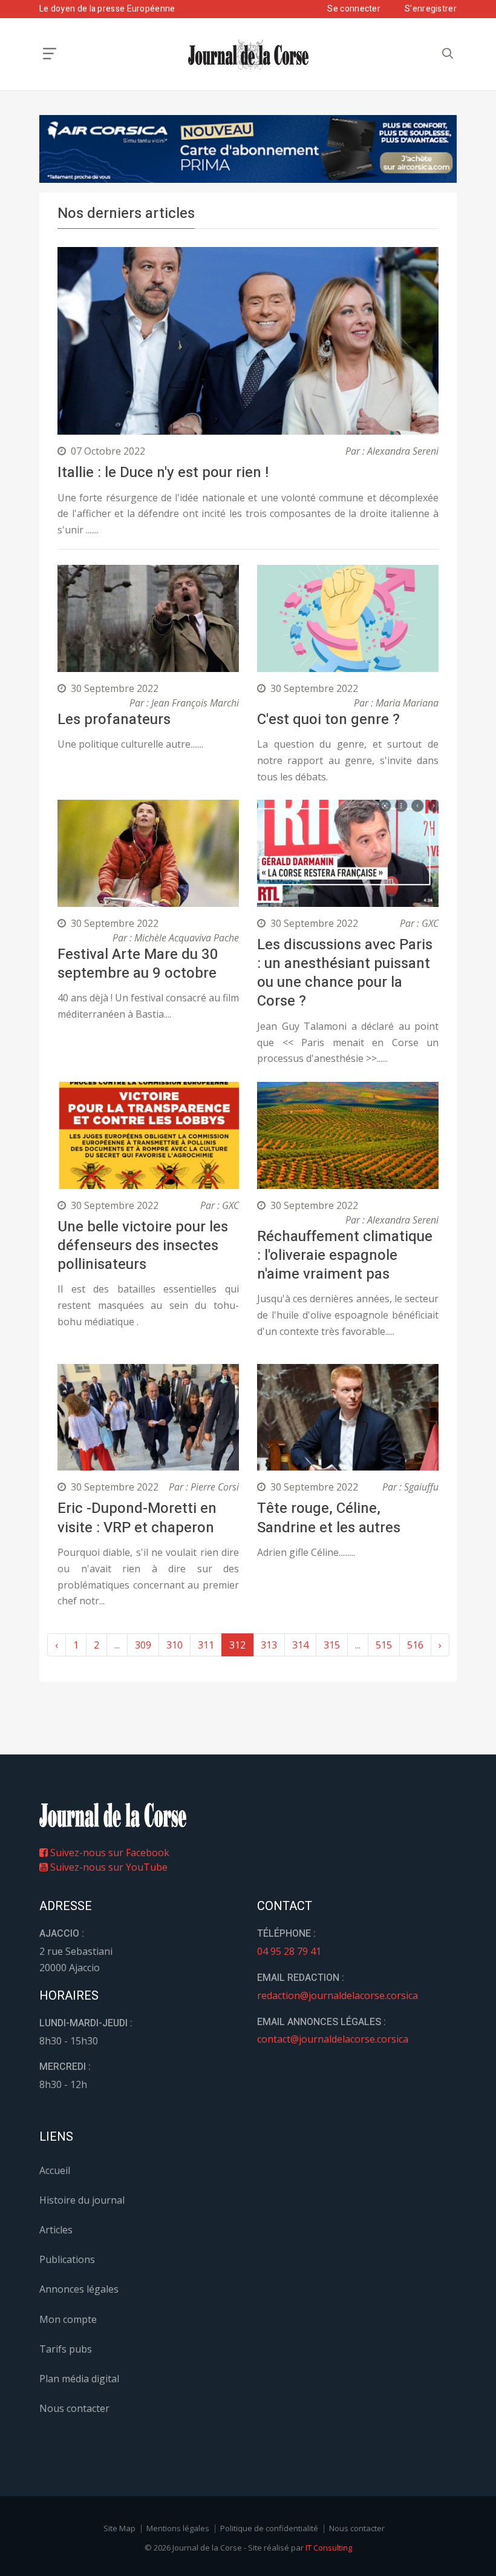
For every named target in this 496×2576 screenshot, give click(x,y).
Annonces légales (79, 2289)
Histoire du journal (82, 2200)
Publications (67, 2259)
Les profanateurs (114, 720)
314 (300, 1645)
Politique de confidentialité (269, 2528)
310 (175, 1645)
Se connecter (354, 9)
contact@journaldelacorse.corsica (333, 2039)
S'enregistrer (431, 9)
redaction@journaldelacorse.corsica (338, 1995)
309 (143, 1645)
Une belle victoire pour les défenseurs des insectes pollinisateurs (143, 1246)
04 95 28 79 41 (289, 1951)
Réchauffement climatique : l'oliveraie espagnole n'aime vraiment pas (345, 1255)
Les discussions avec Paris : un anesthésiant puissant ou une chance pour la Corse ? (345, 973)
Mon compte (68, 2319)
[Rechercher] (448, 54)
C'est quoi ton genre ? (328, 720)
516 (415, 1645)
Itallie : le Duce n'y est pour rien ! (163, 473)
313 (269, 1645)
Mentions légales (178, 2528)
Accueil (55, 2170)
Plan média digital (79, 2379)
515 (384, 1645)
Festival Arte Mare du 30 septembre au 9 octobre (138, 964)
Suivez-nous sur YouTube (108, 1867)
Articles (56, 2230)
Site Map (119, 2528)
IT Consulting (329, 2548)
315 (332, 1645)
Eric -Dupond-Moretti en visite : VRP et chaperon (137, 1518)
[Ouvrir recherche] (50, 54)
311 (206, 1645)
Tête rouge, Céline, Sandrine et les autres (329, 1518)
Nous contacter (74, 2408)
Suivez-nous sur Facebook (109, 1853)
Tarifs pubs (66, 2349)
